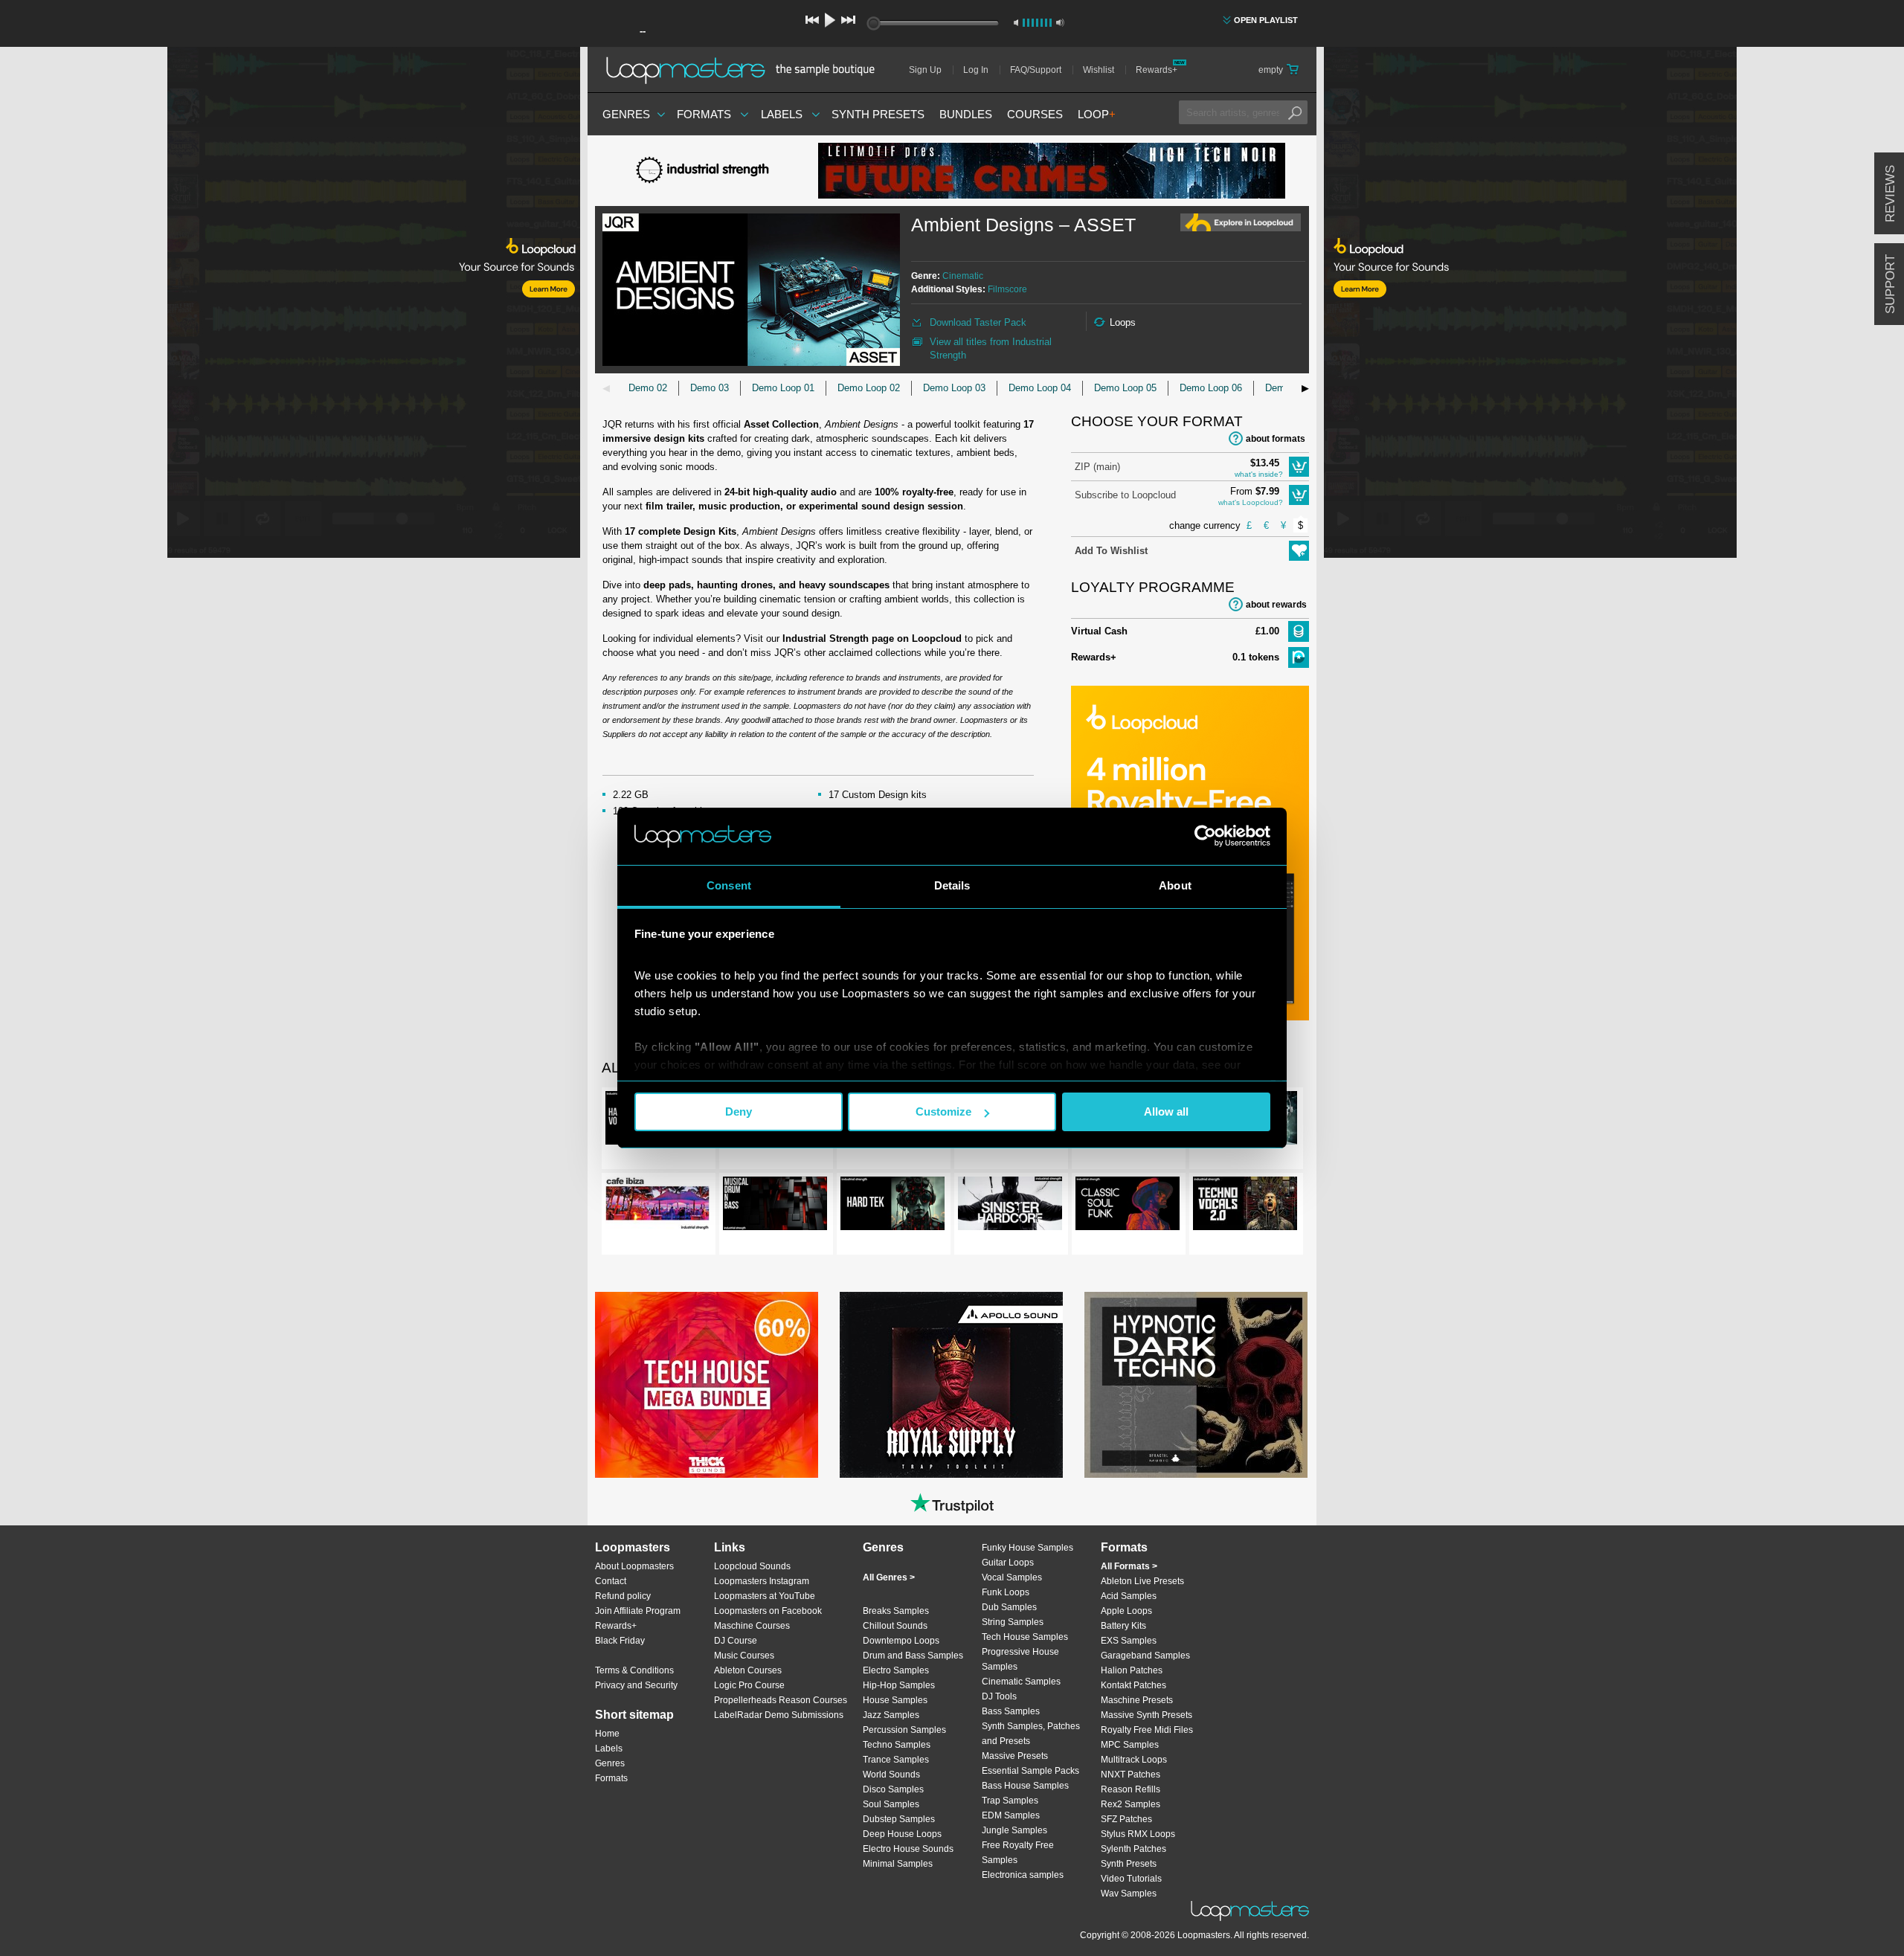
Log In (976, 70)
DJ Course (736, 1641)
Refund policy (623, 1596)
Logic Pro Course (749, 1685)
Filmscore (1007, 289)
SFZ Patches (1126, 1819)
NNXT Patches (1130, 1775)
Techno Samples (897, 1745)
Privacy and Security (636, 1685)
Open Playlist (1266, 20)
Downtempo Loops (901, 1641)
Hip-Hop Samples (899, 1685)
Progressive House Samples (1020, 1659)
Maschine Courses (752, 1626)
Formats (704, 114)
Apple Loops (1126, 1611)
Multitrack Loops (1134, 1760)
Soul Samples (891, 1804)
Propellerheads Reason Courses (781, 1700)
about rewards (1276, 605)
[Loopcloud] (290, 305)
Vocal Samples (1012, 1577)
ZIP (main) (1097, 467)
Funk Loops (1006, 1592)
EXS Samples (1129, 1641)
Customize (943, 1111)
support (1890, 284)
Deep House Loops (902, 1834)
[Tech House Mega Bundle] (707, 1385)
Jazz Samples (891, 1715)
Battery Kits (1123, 1626)
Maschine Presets (1137, 1700)
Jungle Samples (1014, 1830)
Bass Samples (1011, 1711)
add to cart (1299, 467)
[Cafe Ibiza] (657, 1206)
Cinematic (963, 276)
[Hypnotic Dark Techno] (1196, 1385)
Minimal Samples (898, 1864)
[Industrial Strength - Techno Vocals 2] (1245, 1206)
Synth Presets (878, 114)
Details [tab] (952, 885)
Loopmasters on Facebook (768, 1611)
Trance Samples (896, 1760)
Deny (739, 1111)
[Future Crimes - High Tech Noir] (1052, 171)
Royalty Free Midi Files (1147, 1730)
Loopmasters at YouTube (765, 1596)
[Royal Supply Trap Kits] (951, 1385)
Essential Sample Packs (1030, 1771)
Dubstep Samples (899, 1819)
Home (607, 1734)
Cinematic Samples (1021, 1682)
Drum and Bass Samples (913, 1656)
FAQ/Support (1036, 70)
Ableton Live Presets (1142, 1581)
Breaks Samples (896, 1611)
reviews (1890, 194)
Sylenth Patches (1133, 1849)
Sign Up (925, 70)
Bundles (966, 114)
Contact (611, 1581)
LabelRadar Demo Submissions (779, 1715)
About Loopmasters (634, 1566)
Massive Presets (1015, 1756)
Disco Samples (893, 1789)
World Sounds (891, 1775)
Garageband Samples (1145, 1656)
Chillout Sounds (895, 1626)
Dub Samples (1009, 1607)
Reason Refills (1130, 1789)
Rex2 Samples (1130, 1804)
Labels (782, 114)
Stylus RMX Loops (1138, 1834)
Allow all (1166, 1111)
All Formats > (1129, 1566)
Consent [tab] (729, 885)
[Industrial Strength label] (707, 171)
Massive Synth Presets (1146, 1715)
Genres (626, 114)
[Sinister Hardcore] (1010, 1206)
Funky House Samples (1027, 1548)
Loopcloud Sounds (752, 1566)
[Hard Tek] (892, 1206)
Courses (1035, 114)
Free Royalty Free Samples (1018, 1853)
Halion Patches (1132, 1670)
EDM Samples (1011, 1815)
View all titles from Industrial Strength (991, 348)
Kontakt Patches (1133, 1685)
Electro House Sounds (908, 1849)
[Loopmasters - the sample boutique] (746, 70)
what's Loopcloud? (1251, 502)
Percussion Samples (904, 1730)
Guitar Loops (1008, 1563)
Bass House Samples (1025, 1786)
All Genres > (889, 1577)
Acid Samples (1129, 1596)
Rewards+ (1157, 70)
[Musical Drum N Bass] (775, 1206)
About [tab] (1175, 885)
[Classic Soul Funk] (1128, 1206)
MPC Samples (1130, 1745)
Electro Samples (896, 1670)
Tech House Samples (1025, 1637)
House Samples (895, 1700)
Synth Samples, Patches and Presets (1031, 1734)
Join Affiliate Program (638, 1611)
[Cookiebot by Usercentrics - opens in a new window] (1205, 836)
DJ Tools (999, 1696)
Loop (1097, 114)
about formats (1276, 439)
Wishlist (1099, 70)
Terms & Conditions (634, 1670)
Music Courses (744, 1656)
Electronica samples (1023, 1875)
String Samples (1013, 1622)
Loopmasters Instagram (762, 1581)
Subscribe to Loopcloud (1125, 495)
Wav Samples (1129, 1894)
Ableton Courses (748, 1670)
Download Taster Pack (978, 322)
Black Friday (620, 1641)
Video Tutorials (1131, 1879)
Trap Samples (1010, 1801)
